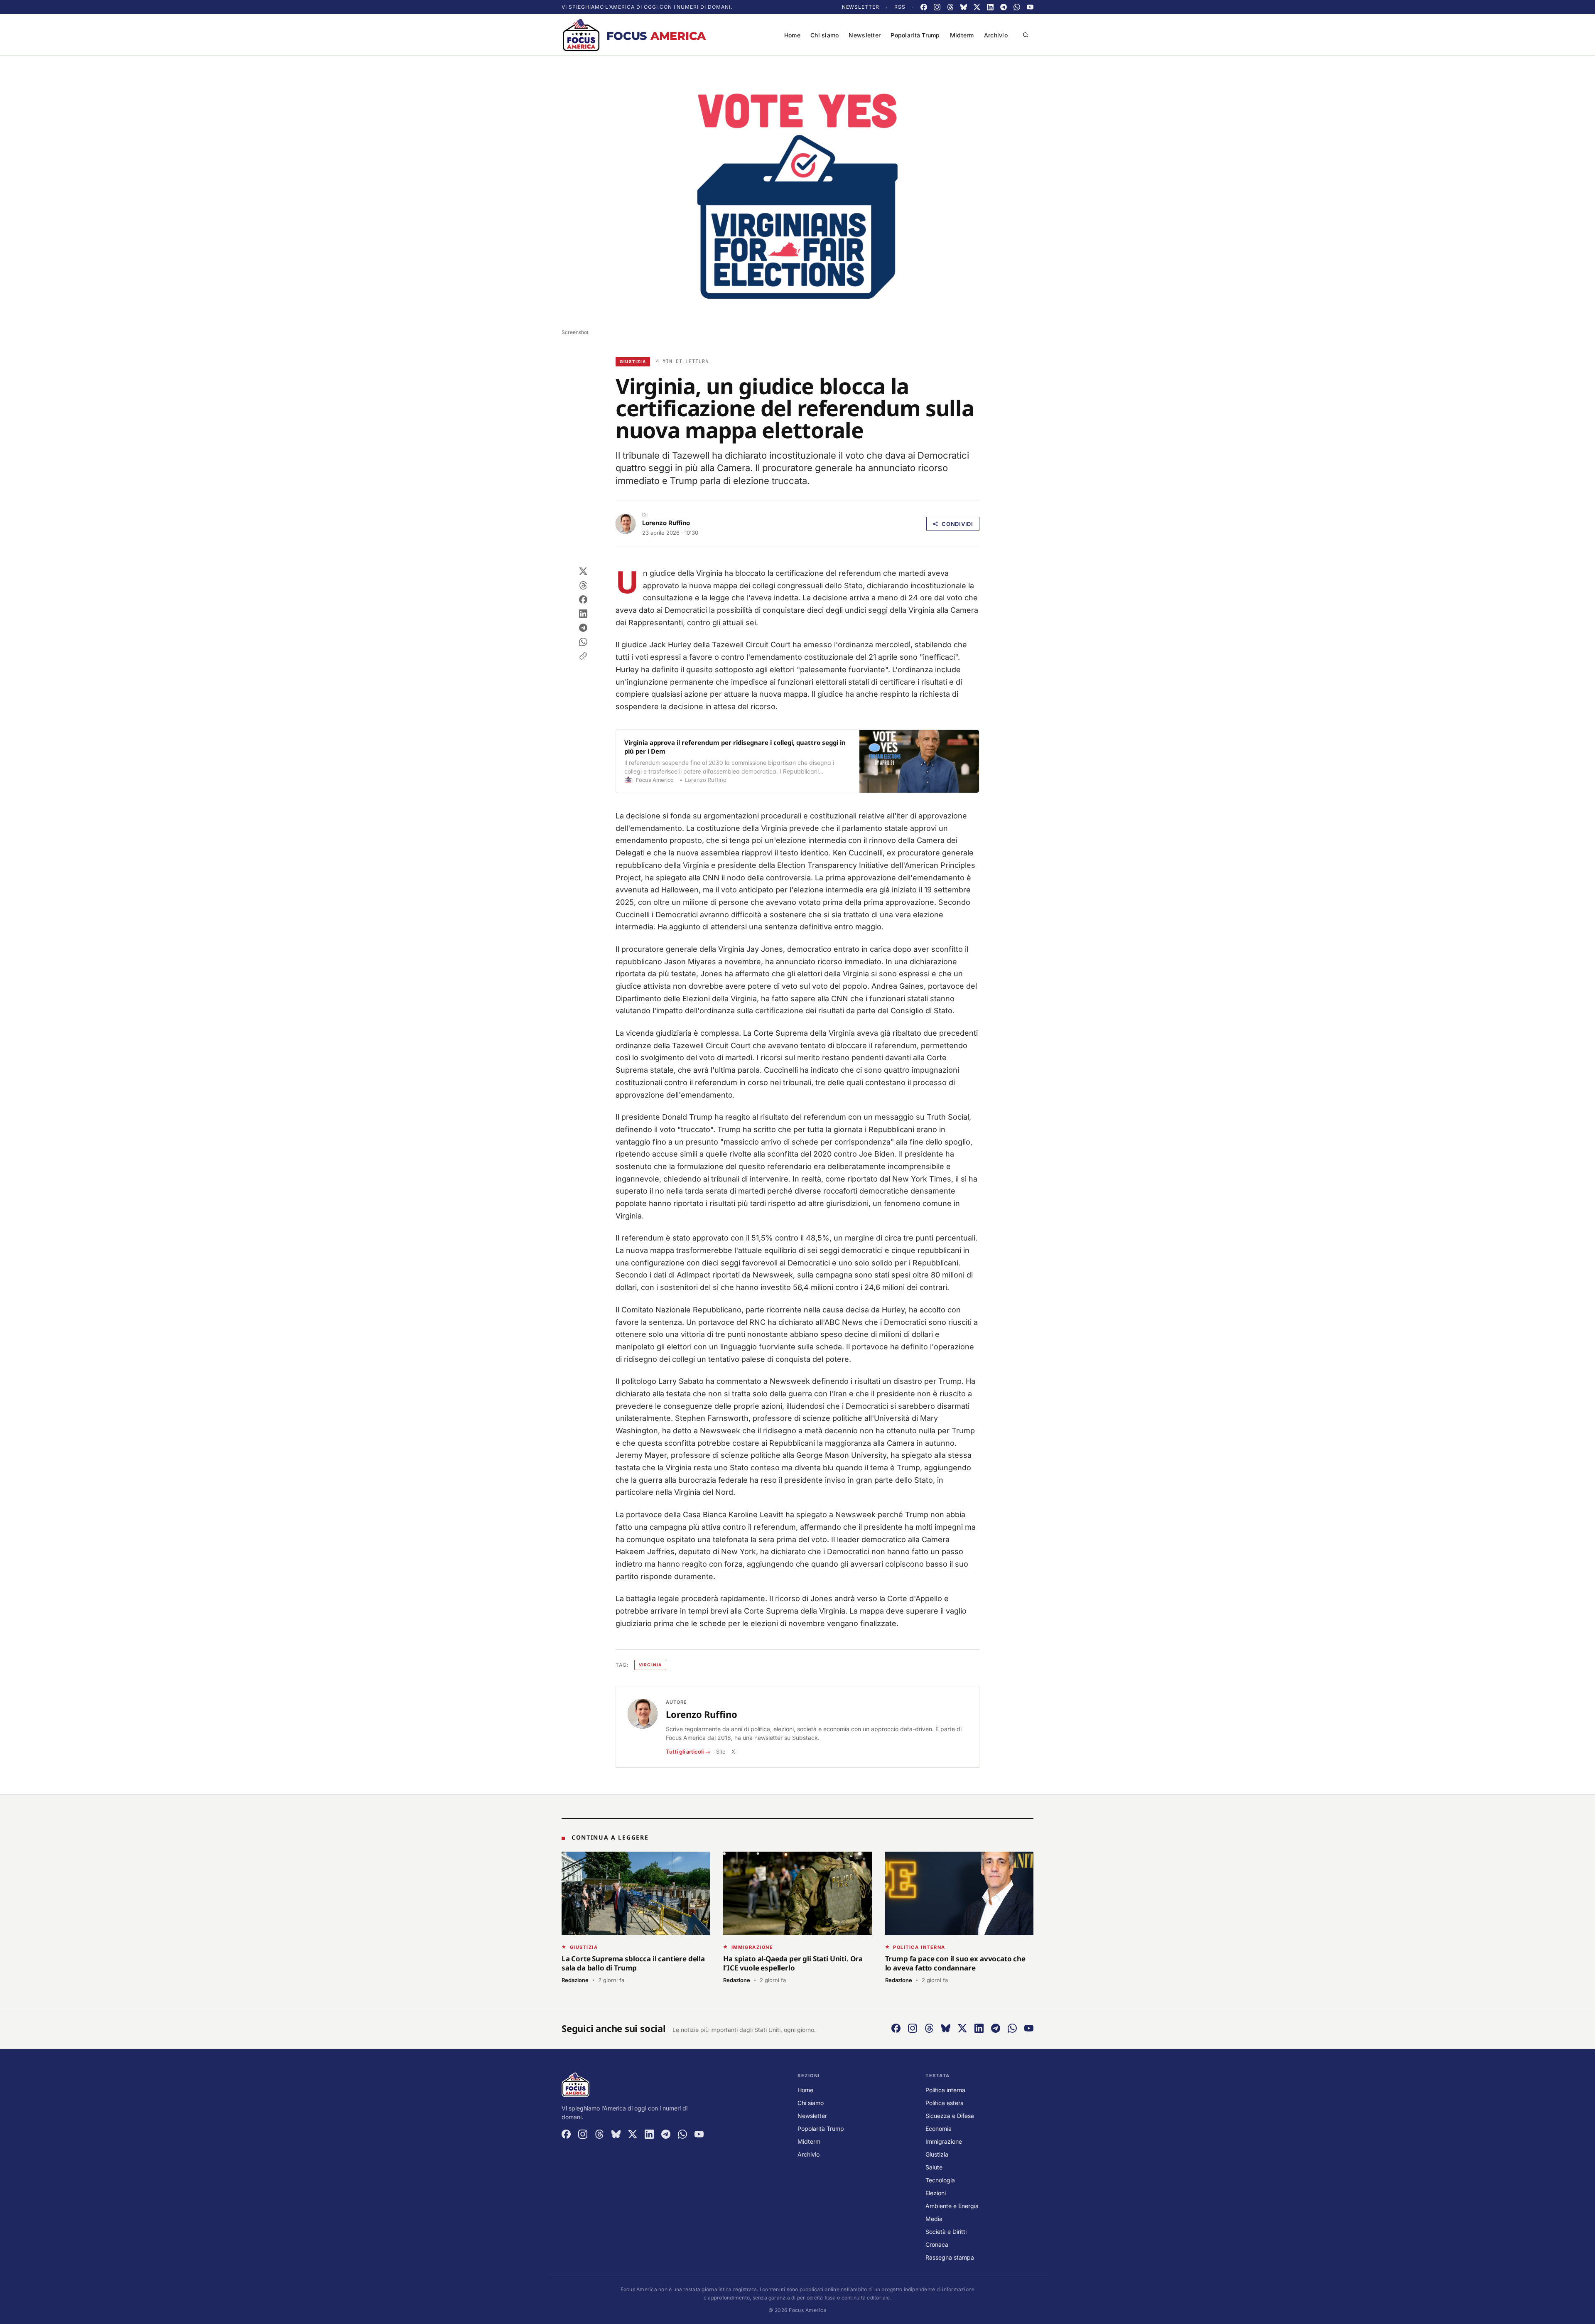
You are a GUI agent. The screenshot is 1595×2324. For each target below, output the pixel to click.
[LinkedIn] (990, 7)
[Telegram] (1004, 7)
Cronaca (937, 2244)
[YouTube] (1030, 7)
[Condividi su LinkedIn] (583, 614)
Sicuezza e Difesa (950, 2116)
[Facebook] (924, 7)
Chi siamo (825, 35)
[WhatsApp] (1017, 7)
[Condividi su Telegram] (583, 628)
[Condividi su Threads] (583, 585)
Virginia (650, 1665)
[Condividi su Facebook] (583, 599)
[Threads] (950, 7)
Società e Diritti (946, 2232)
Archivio (996, 35)
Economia (939, 2129)
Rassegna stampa (950, 2257)
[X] (977, 7)
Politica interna (945, 2090)
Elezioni (936, 2193)
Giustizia (633, 361)
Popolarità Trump (915, 35)
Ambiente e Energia (952, 2206)
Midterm (962, 35)
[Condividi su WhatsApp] (583, 642)
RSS (900, 7)
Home (792, 35)
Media (934, 2219)
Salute (934, 2167)
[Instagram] (937, 7)
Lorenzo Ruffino (666, 523)
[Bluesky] (964, 7)
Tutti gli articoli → (688, 1752)
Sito (721, 1752)
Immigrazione (944, 2141)
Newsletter (861, 7)
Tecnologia (940, 2180)
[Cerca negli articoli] (1026, 35)
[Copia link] (583, 656)
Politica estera (945, 2103)
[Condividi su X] (583, 571)
